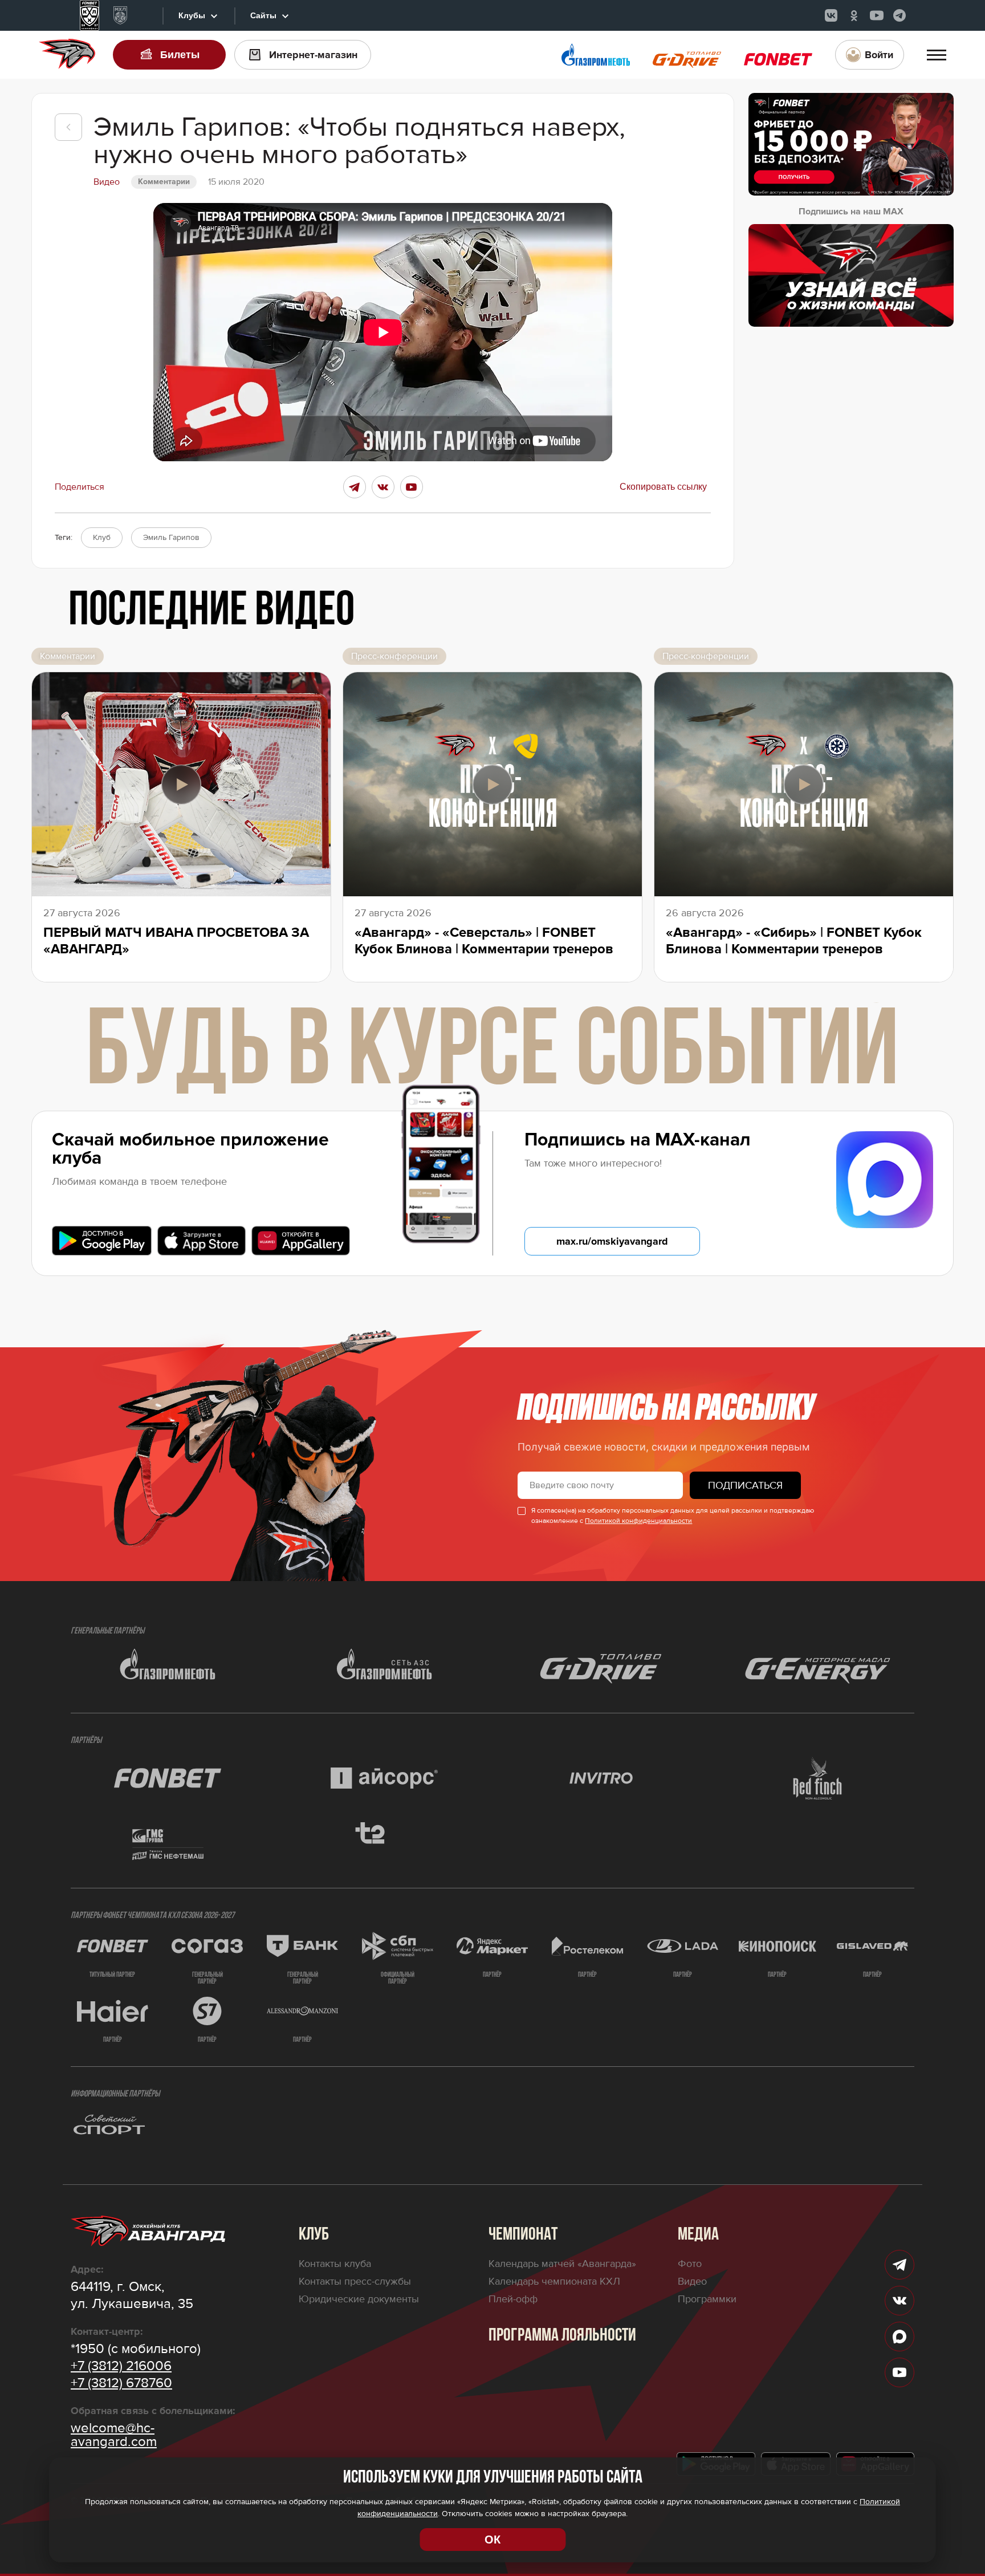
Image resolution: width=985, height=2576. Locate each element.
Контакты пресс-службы (355, 2281)
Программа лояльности (562, 2336)
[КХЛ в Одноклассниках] (854, 15)
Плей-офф (513, 2299)
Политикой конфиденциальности (638, 1521)
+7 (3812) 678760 (121, 2383)
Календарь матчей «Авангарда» (562, 2264)
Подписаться (745, 1485)
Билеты (180, 55)
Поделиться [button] (80, 487)
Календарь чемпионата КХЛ (554, 2281)
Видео (692, 2281)
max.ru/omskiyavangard (612, 1241)
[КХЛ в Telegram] (899, 15)
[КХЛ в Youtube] (877, 15)
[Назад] (68, 127)
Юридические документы (359, 2299)
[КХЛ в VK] (831, 15)
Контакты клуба (335, 2264)
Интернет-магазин (313, 55)
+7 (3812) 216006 (121, 2366)
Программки (707, 2299)
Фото (690, 2264)
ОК (492, 2540)
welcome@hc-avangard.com (114, 2435)
